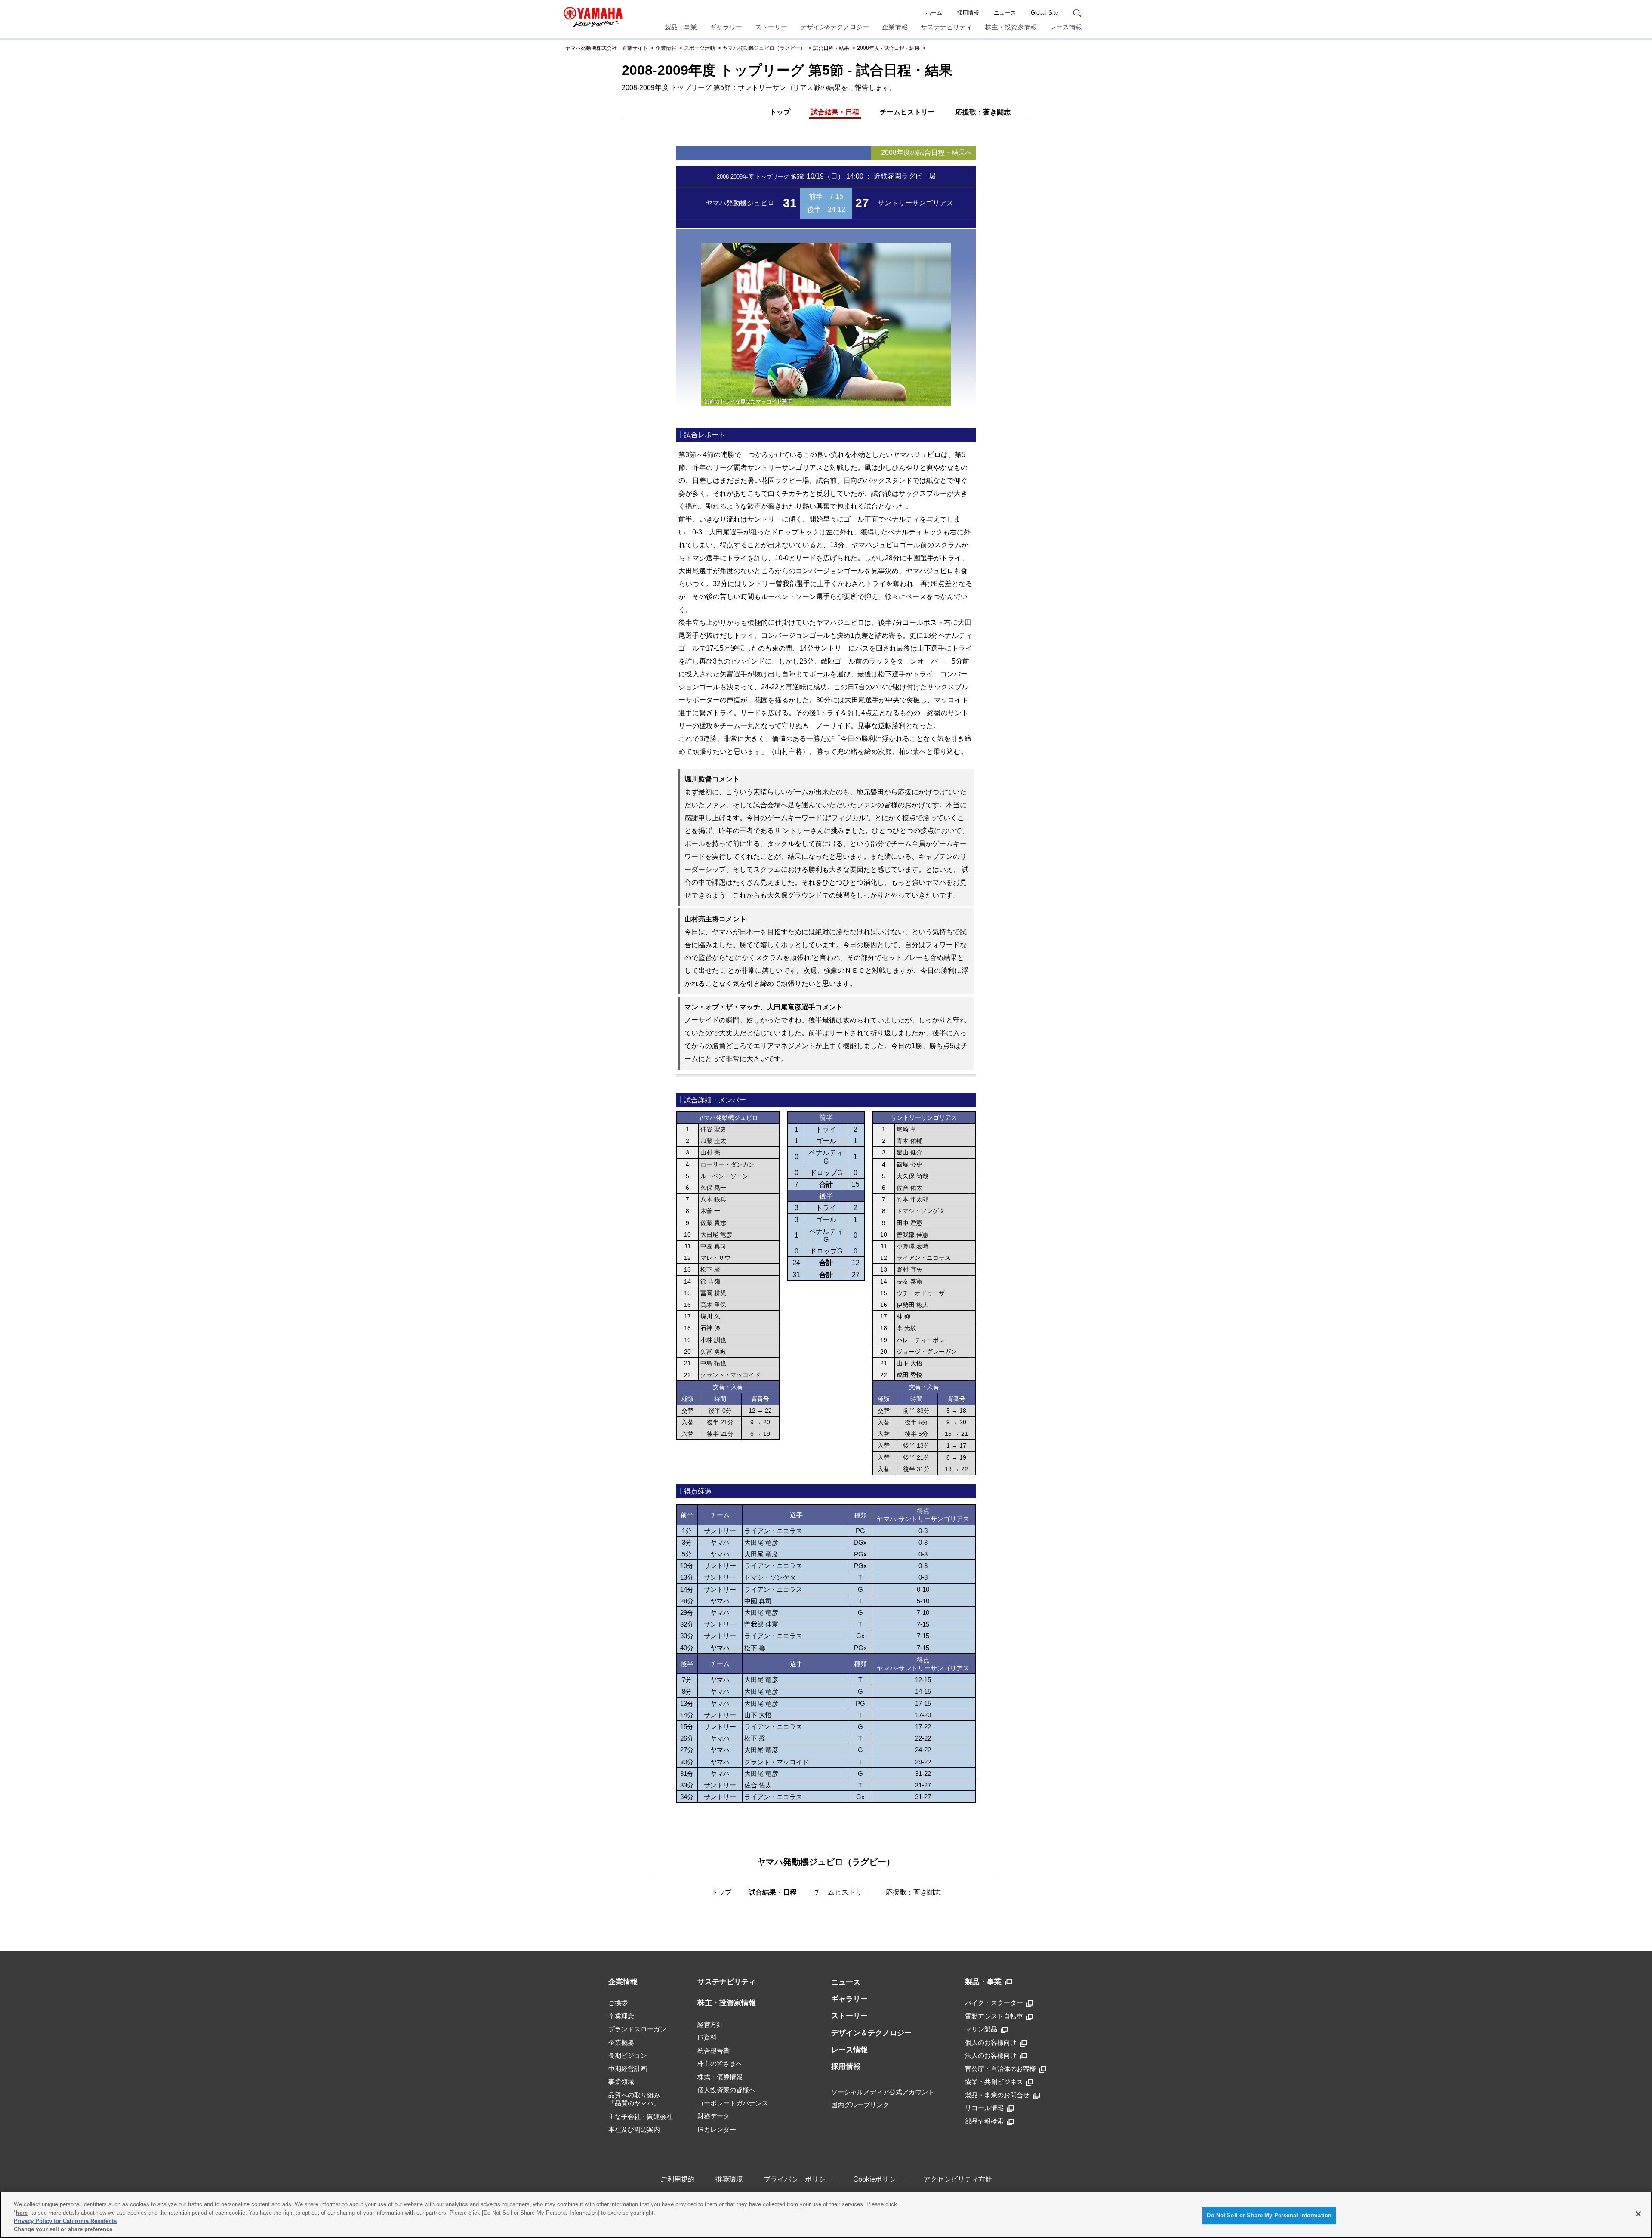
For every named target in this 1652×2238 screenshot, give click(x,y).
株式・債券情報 (720, 2077)
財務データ (714, 2116)
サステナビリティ (946, 27)
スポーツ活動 (700, 48)
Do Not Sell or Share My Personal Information (1269, 2215)
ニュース (1005, 13)
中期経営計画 (628, 2069)
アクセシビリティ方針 (958, 2179)
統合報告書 (714, 2051)
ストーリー (771, 27)
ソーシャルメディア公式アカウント (883, 2092)
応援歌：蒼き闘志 (983, 112)
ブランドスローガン (637, 2029)
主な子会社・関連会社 (641, 2116)
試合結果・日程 (835, 112)
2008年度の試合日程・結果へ (927, 153)
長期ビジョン (628, 2055)
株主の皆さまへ (720, 2064)
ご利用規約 (678, 2179)
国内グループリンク (860, 2105)
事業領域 (621, 2082)
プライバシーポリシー (798, 2179)
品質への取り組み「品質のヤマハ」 (634, 2099)
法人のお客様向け (991, 2055)
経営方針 (710, 2024)
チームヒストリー (907, 112)
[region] (826, 2215)
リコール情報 (984, 2108)
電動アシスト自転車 (994, 2016)
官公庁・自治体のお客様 (1000, 2069)
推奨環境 (729, 2179)
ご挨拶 (618, 2003)
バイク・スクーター (994, 2003)
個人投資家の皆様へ (726, 2090)
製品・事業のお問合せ (997, 2095)
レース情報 (1066, 27)
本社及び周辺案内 (634, 2129)
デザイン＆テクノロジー (871, 2033)
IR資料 (707, 2037)
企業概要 (621, 2042)
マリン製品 (981, 2029)
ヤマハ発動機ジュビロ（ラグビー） (764, 48)
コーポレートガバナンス (733, 2103)
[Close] (1638, 2214)
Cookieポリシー (878, 2179)
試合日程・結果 (831, 48)
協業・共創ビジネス (994, 2082)
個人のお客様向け (991, 2042)
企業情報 (895, 27)
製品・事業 (681, 27)
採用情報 (968, 13)
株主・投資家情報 (1011, 27)
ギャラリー (726, 27)
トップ (780, 112)
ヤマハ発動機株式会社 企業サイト (607, 48)
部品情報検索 (984, 2121)
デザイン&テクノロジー (835, 27)
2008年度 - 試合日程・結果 (888, 48)
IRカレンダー (717, 2129)
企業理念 (621, 2016)
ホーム (934, 13)
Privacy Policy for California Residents (65, 2221)
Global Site (1045, 13)
